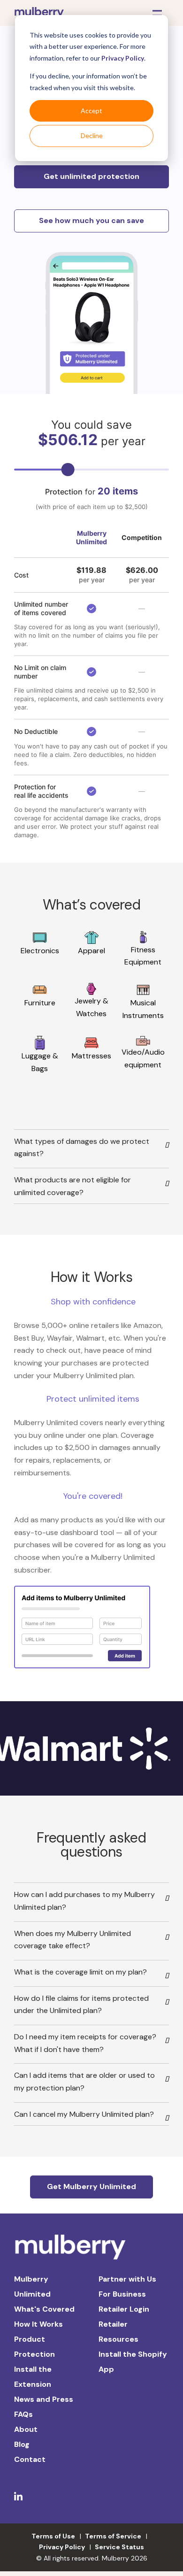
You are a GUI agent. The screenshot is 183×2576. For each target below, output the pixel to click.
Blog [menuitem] (22, 2444)
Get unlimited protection (91, 176)
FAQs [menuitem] (23, 2414)
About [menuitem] (26, 2429)
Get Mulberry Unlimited (91, 2187)
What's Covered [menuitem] (44, 2309)
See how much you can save (91, 220)
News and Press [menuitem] (44, 2399)
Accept (91, 111)
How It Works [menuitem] (38, 2324)
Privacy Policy (123, 58)
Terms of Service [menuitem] (113, 2536)
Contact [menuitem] (30, 2459)
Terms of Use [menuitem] (53, 2536)
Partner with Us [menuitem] (127, 2279)
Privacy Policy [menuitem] (62, 2547)
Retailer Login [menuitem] (124, 2309)
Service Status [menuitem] (119, 2547)
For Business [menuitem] (122, 2294)
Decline (92, 135)
